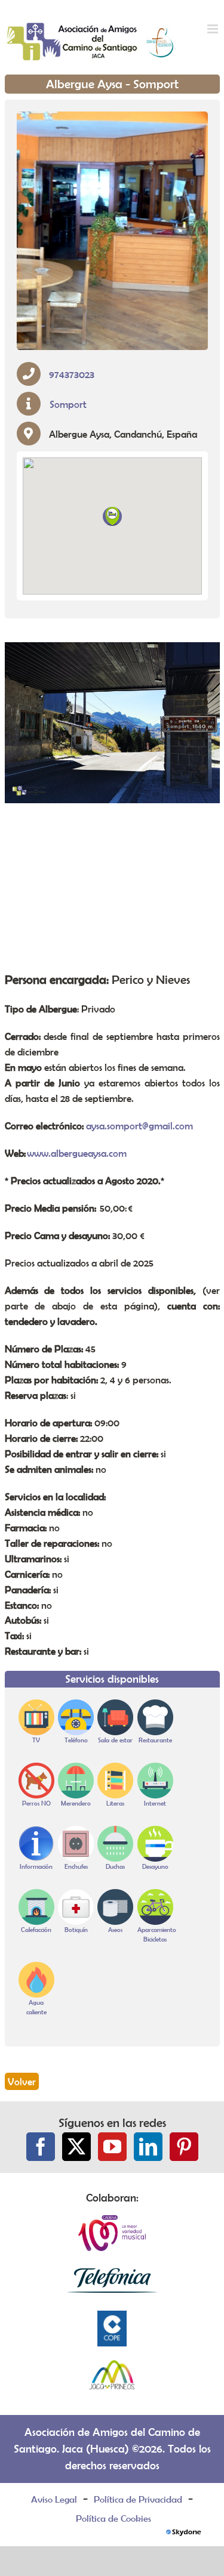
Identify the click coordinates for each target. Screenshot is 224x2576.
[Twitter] (76, 2147)
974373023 (72, 374)
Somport (68, 404)
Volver (22, 2081)
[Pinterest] (184, 2147)
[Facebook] (41, 2147)
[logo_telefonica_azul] (112, 2269)
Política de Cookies (113, 2518)
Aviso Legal (54, 2499)
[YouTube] (112, 2147)
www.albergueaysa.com (77, 1153)
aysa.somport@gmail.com (139, 1126)
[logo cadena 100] (112, 2222)
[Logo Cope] (112, 2317)
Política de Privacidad (138, 2499)
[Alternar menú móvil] (214, 29)
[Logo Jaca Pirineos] (112, 2365)
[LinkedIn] (148, 2147)
